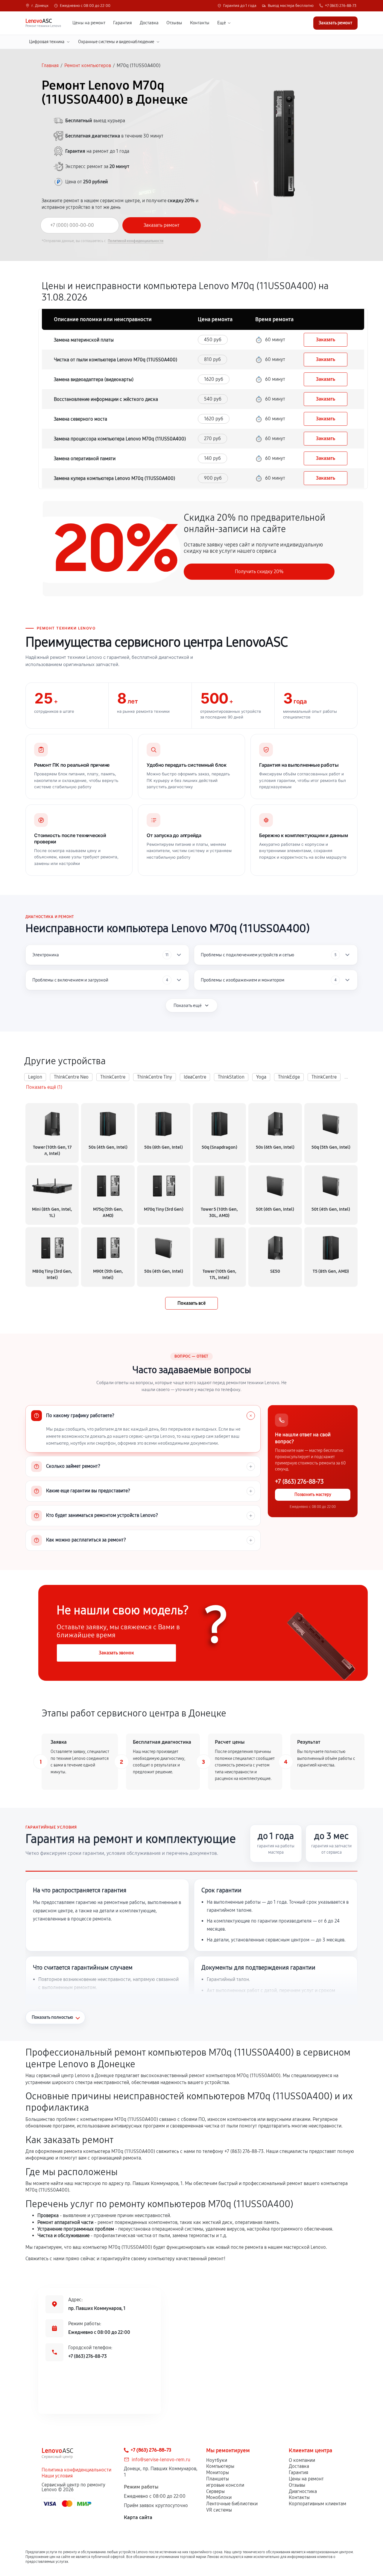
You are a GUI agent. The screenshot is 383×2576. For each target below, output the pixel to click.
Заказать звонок (116, 1653)
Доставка (149, 23)
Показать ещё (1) (44, 1087)
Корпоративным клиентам (317, 2504)
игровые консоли (225, 2485)
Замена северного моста (80, 419)
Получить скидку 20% (259, 571)
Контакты (200, 23)
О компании (302, 2460)
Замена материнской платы (84, 340)
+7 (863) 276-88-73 (341, 6)
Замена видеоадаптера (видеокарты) (94, 379)
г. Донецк (40, 6)
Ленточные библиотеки (232, 2504)
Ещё (222, 23)
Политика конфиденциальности (76, 2470)
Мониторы (218, 2472)
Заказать (326, 340)
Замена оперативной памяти (85, 459)
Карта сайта (138, 2517)
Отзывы (174, 23)
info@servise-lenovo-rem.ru (161, 2460)
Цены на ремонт (89, 23)
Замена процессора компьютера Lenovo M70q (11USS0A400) (120, 439)
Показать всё (191, 1303)
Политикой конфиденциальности (136, 241)
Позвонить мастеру (313, 1495)
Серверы (215, 2491)
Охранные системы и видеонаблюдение (116, 42)
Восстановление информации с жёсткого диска (106, 399)
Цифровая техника (47, 42)
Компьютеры (220, 2466)
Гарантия (123, 23)
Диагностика (303, 2491)
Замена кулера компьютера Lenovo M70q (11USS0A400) (114, 478)
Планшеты (218, 2479)
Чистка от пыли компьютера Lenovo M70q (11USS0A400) (115, 360)
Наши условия (57, 2476)
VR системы (219, 2510)
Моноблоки (219, 2497)
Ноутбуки (217, 2460)
